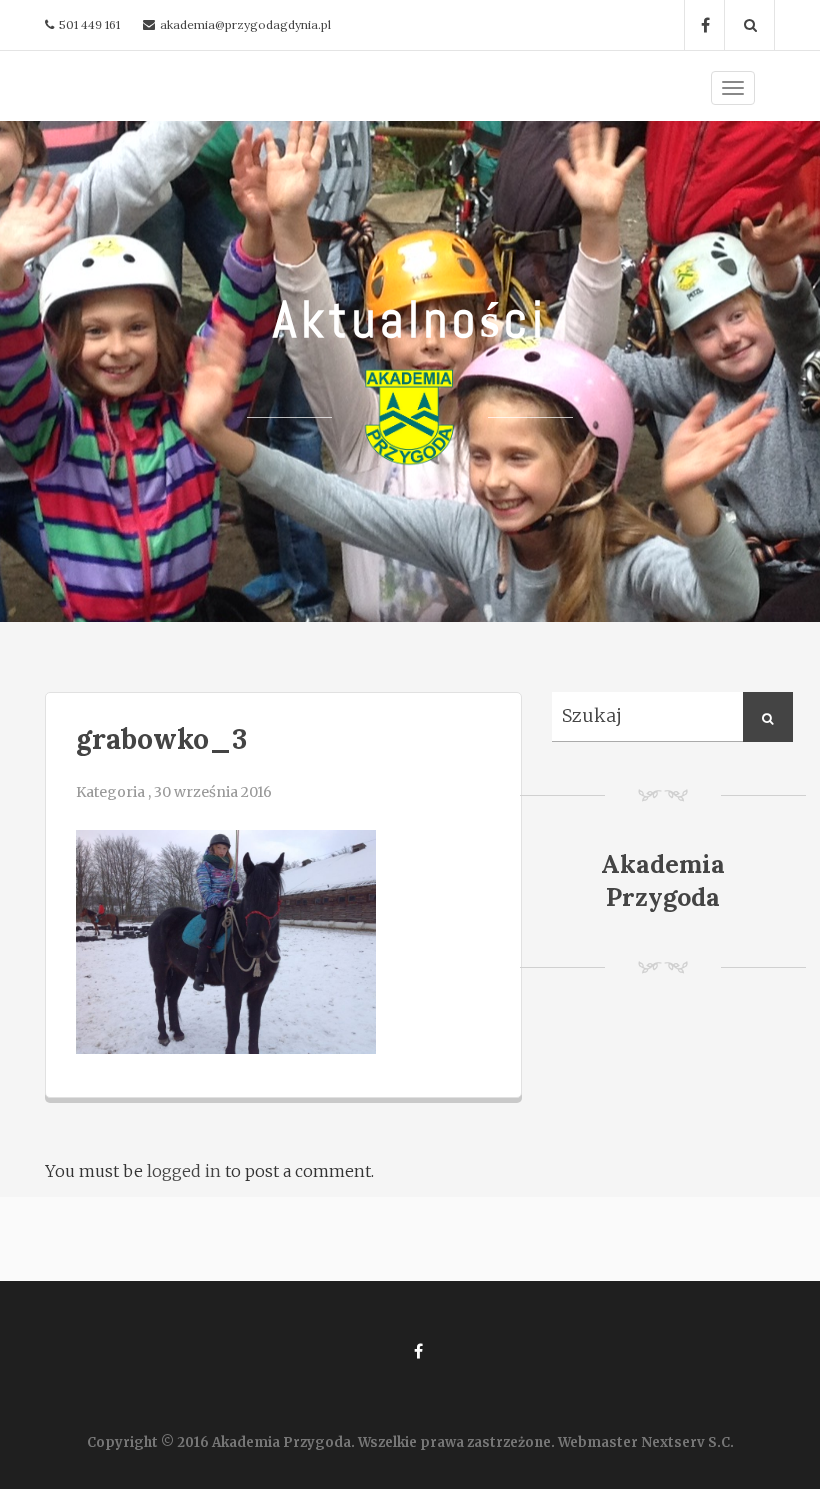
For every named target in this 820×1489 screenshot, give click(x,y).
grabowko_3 (161, 739)
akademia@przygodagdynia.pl (245, 24)
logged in (184, 1171)
